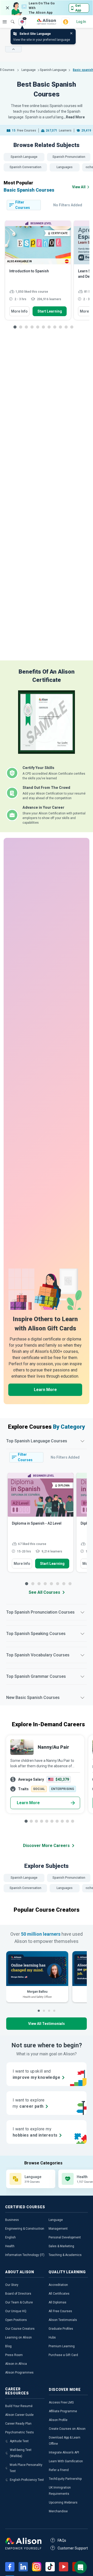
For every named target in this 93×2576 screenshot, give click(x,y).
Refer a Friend (59, 2470)
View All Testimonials (47, 2024)
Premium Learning (62, 2346)
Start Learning (50, 311)
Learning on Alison (18, 2337)
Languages (65, 167)
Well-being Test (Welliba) (21, 2453)
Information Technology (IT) (25, 2255)
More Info (19, 311)
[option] (38, 273)
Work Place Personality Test (26, 2468)
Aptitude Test (19, 2441)
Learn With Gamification (66, 2461)
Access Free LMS (61, 2402)
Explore (5, 22)
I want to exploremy (29, 2103)
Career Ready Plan (18, 2424)
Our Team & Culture (19, 2302)
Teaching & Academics (65, 2255)
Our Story (12, 2285)
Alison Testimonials (63, 2320)
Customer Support (73, 2548)
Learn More (45, 1390)
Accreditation (58, 2285)
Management (58, 2229)
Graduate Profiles (61, 2329)
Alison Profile (58, 2420)
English (10, 2237)
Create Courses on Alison (67, 2429)
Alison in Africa (16, 2364)
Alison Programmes (19, 2373)
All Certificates (59, 2294)
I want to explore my (35, 2132)
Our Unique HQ (16, 2311)
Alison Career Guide (19, 2415)
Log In (81, 22)
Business (12, 2220)
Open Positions (16, 2320)
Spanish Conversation (25, 167)
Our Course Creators (20, 2329)
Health (10, 2246)
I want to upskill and (36, 2074)
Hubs (52, 2337)
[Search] (10, 18)
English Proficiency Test (27, 2480)
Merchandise (58, 2511)
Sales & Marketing (61, 2246)
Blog (8, 2346)
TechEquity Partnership (65, 2479)
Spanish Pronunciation (69, 157)
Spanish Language (53, 70)
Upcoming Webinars (63, 2503)
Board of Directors (18, 2294)
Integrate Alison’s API (64, 2452)
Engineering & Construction (25, 2229)
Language (29, 70)
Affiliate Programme (63, 2411)
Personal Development (65, 2237)
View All (79, 187)
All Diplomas (57, 2302)
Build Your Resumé (19, 2406)
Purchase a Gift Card (63, 2355)
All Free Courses (60, 2311)
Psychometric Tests (20, 2432)
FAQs (62, 2540)
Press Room (14, 2355)
